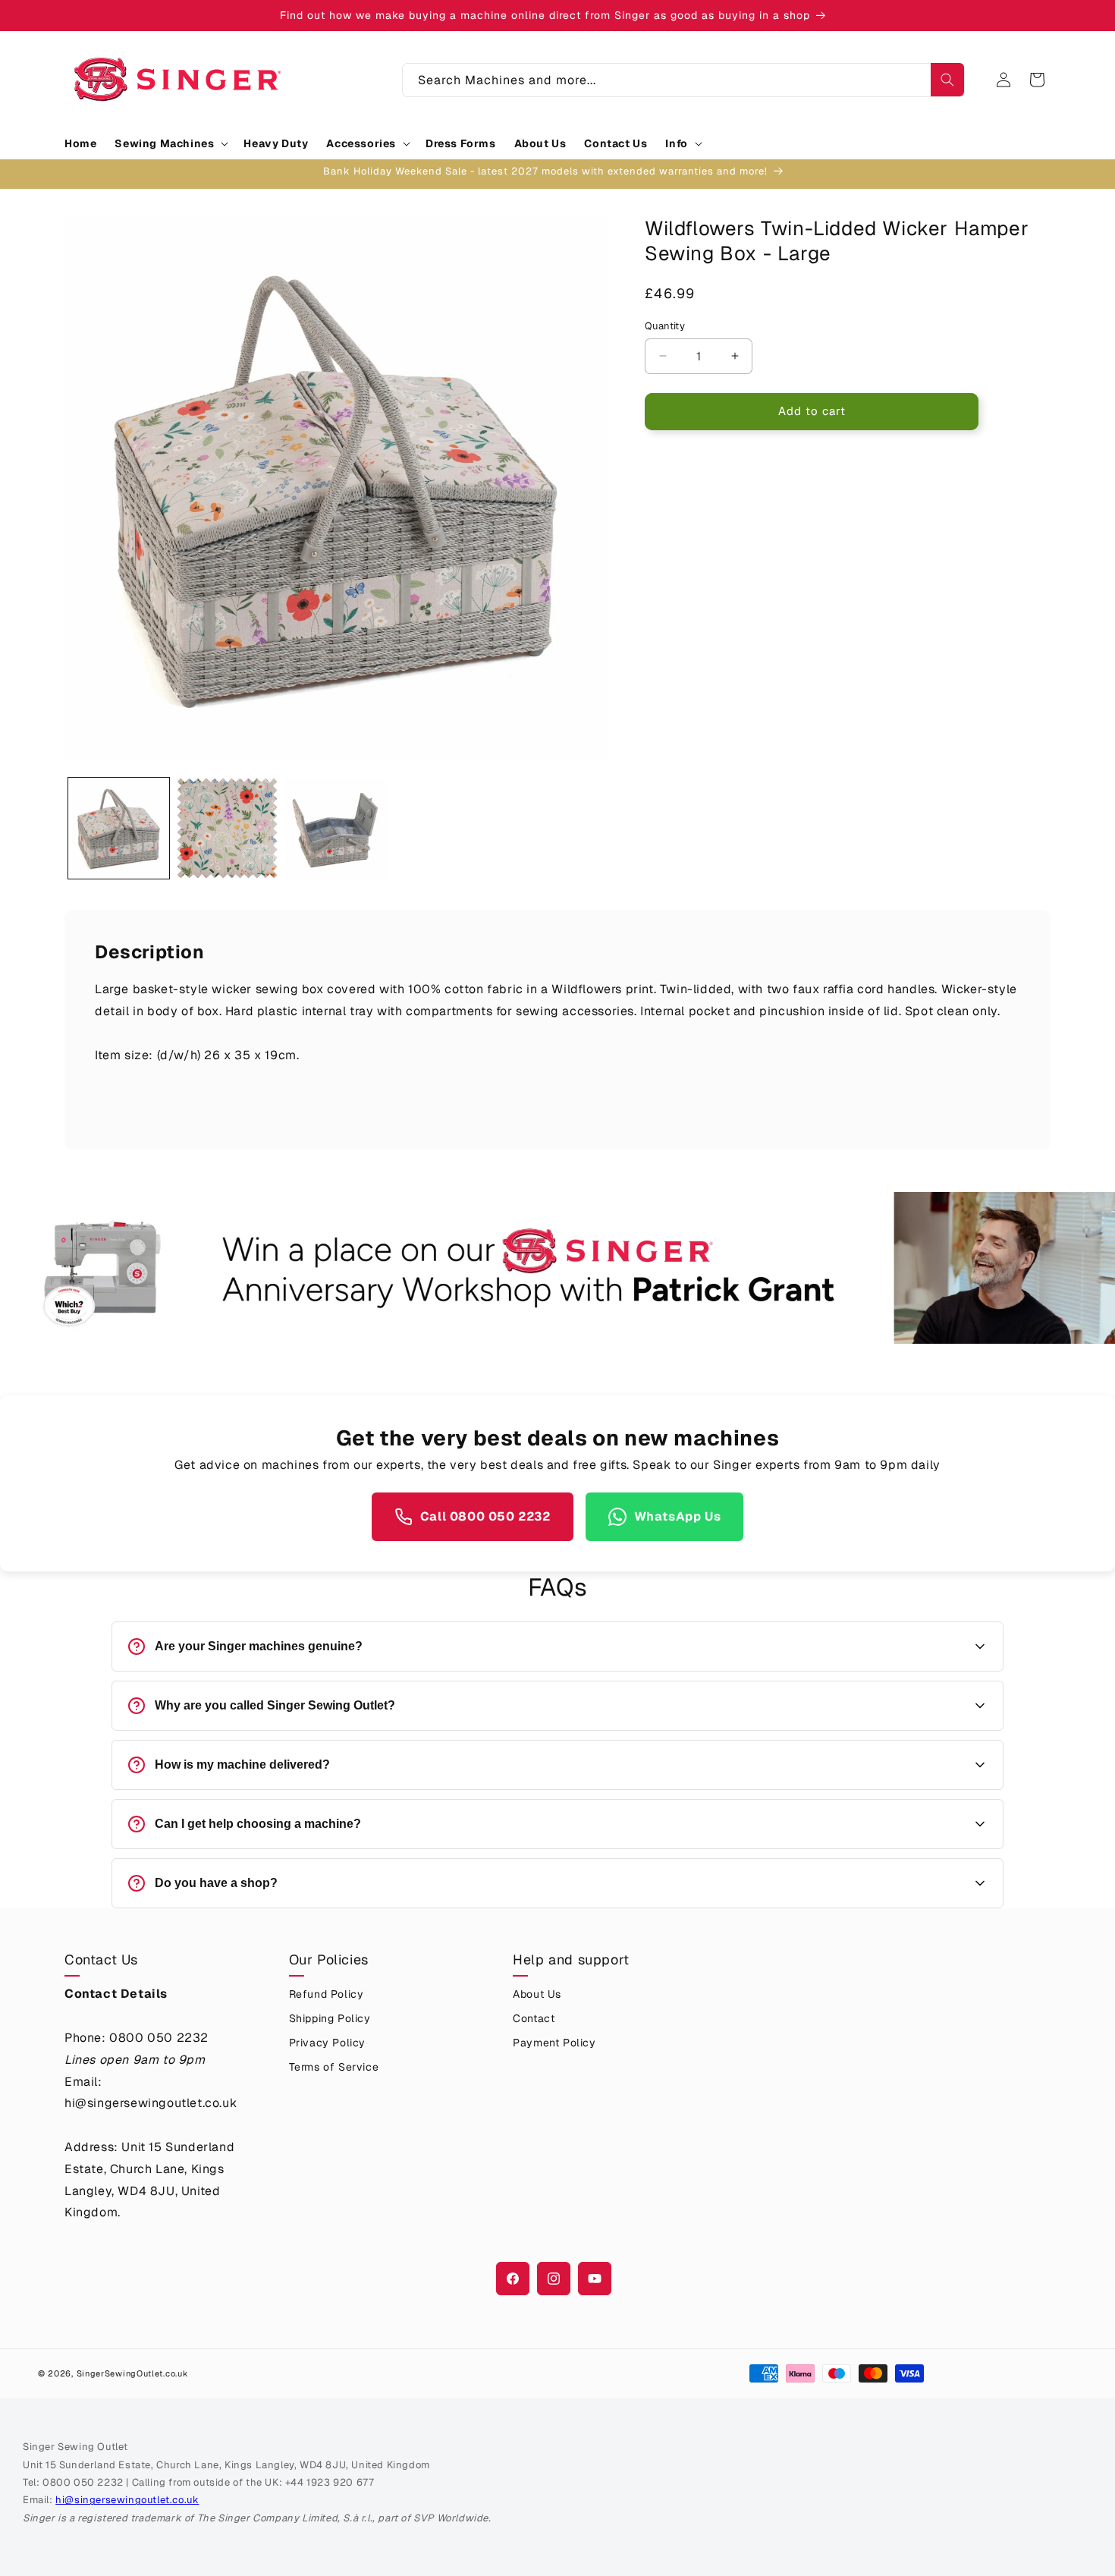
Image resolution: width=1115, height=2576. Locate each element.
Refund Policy (327, 1994)
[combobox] (683, 80)
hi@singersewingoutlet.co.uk (127, 2500)
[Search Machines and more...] (947, 80)
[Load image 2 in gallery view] (227, 828)
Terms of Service (334, 2067)
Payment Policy (554, 2043)
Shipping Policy (330, 2018)
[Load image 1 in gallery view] (119, 828)
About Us (537, 1994)
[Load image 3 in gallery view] (336, 828)
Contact (534, 2018)
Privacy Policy (327, 2043)
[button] (170, 143)
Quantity (665, 326)
